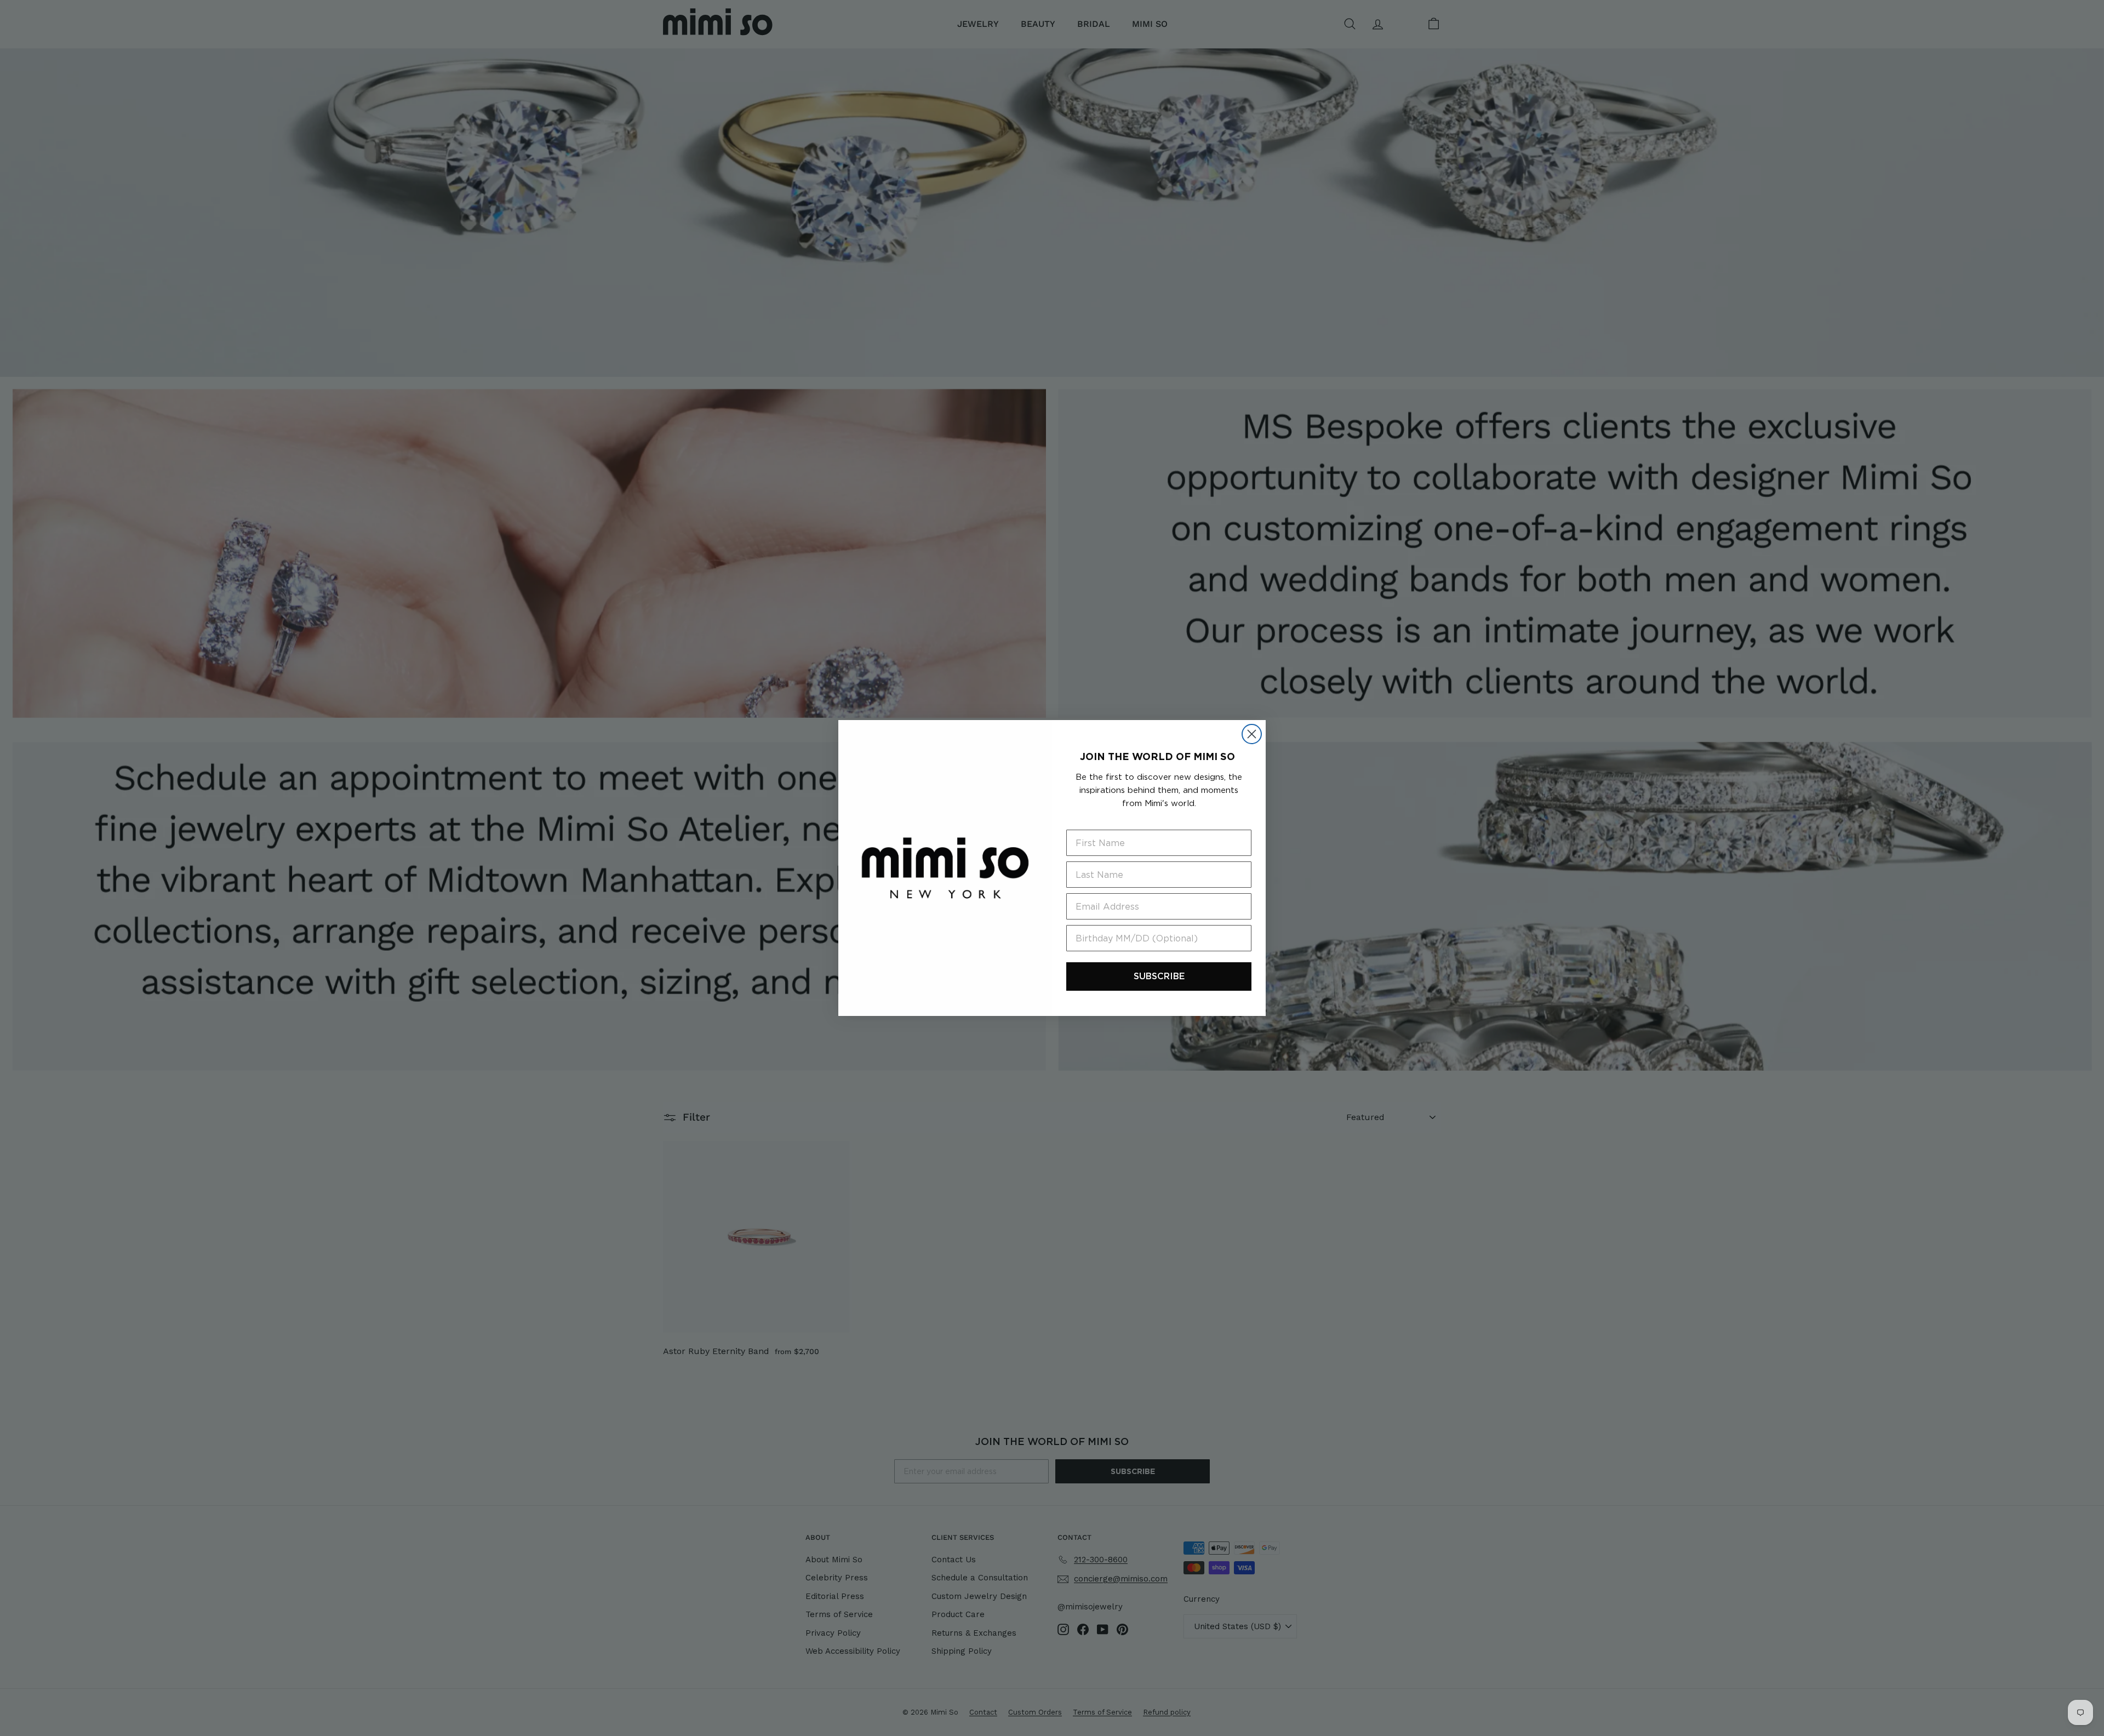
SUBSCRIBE (1159, 976)
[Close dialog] (1252, 734)
